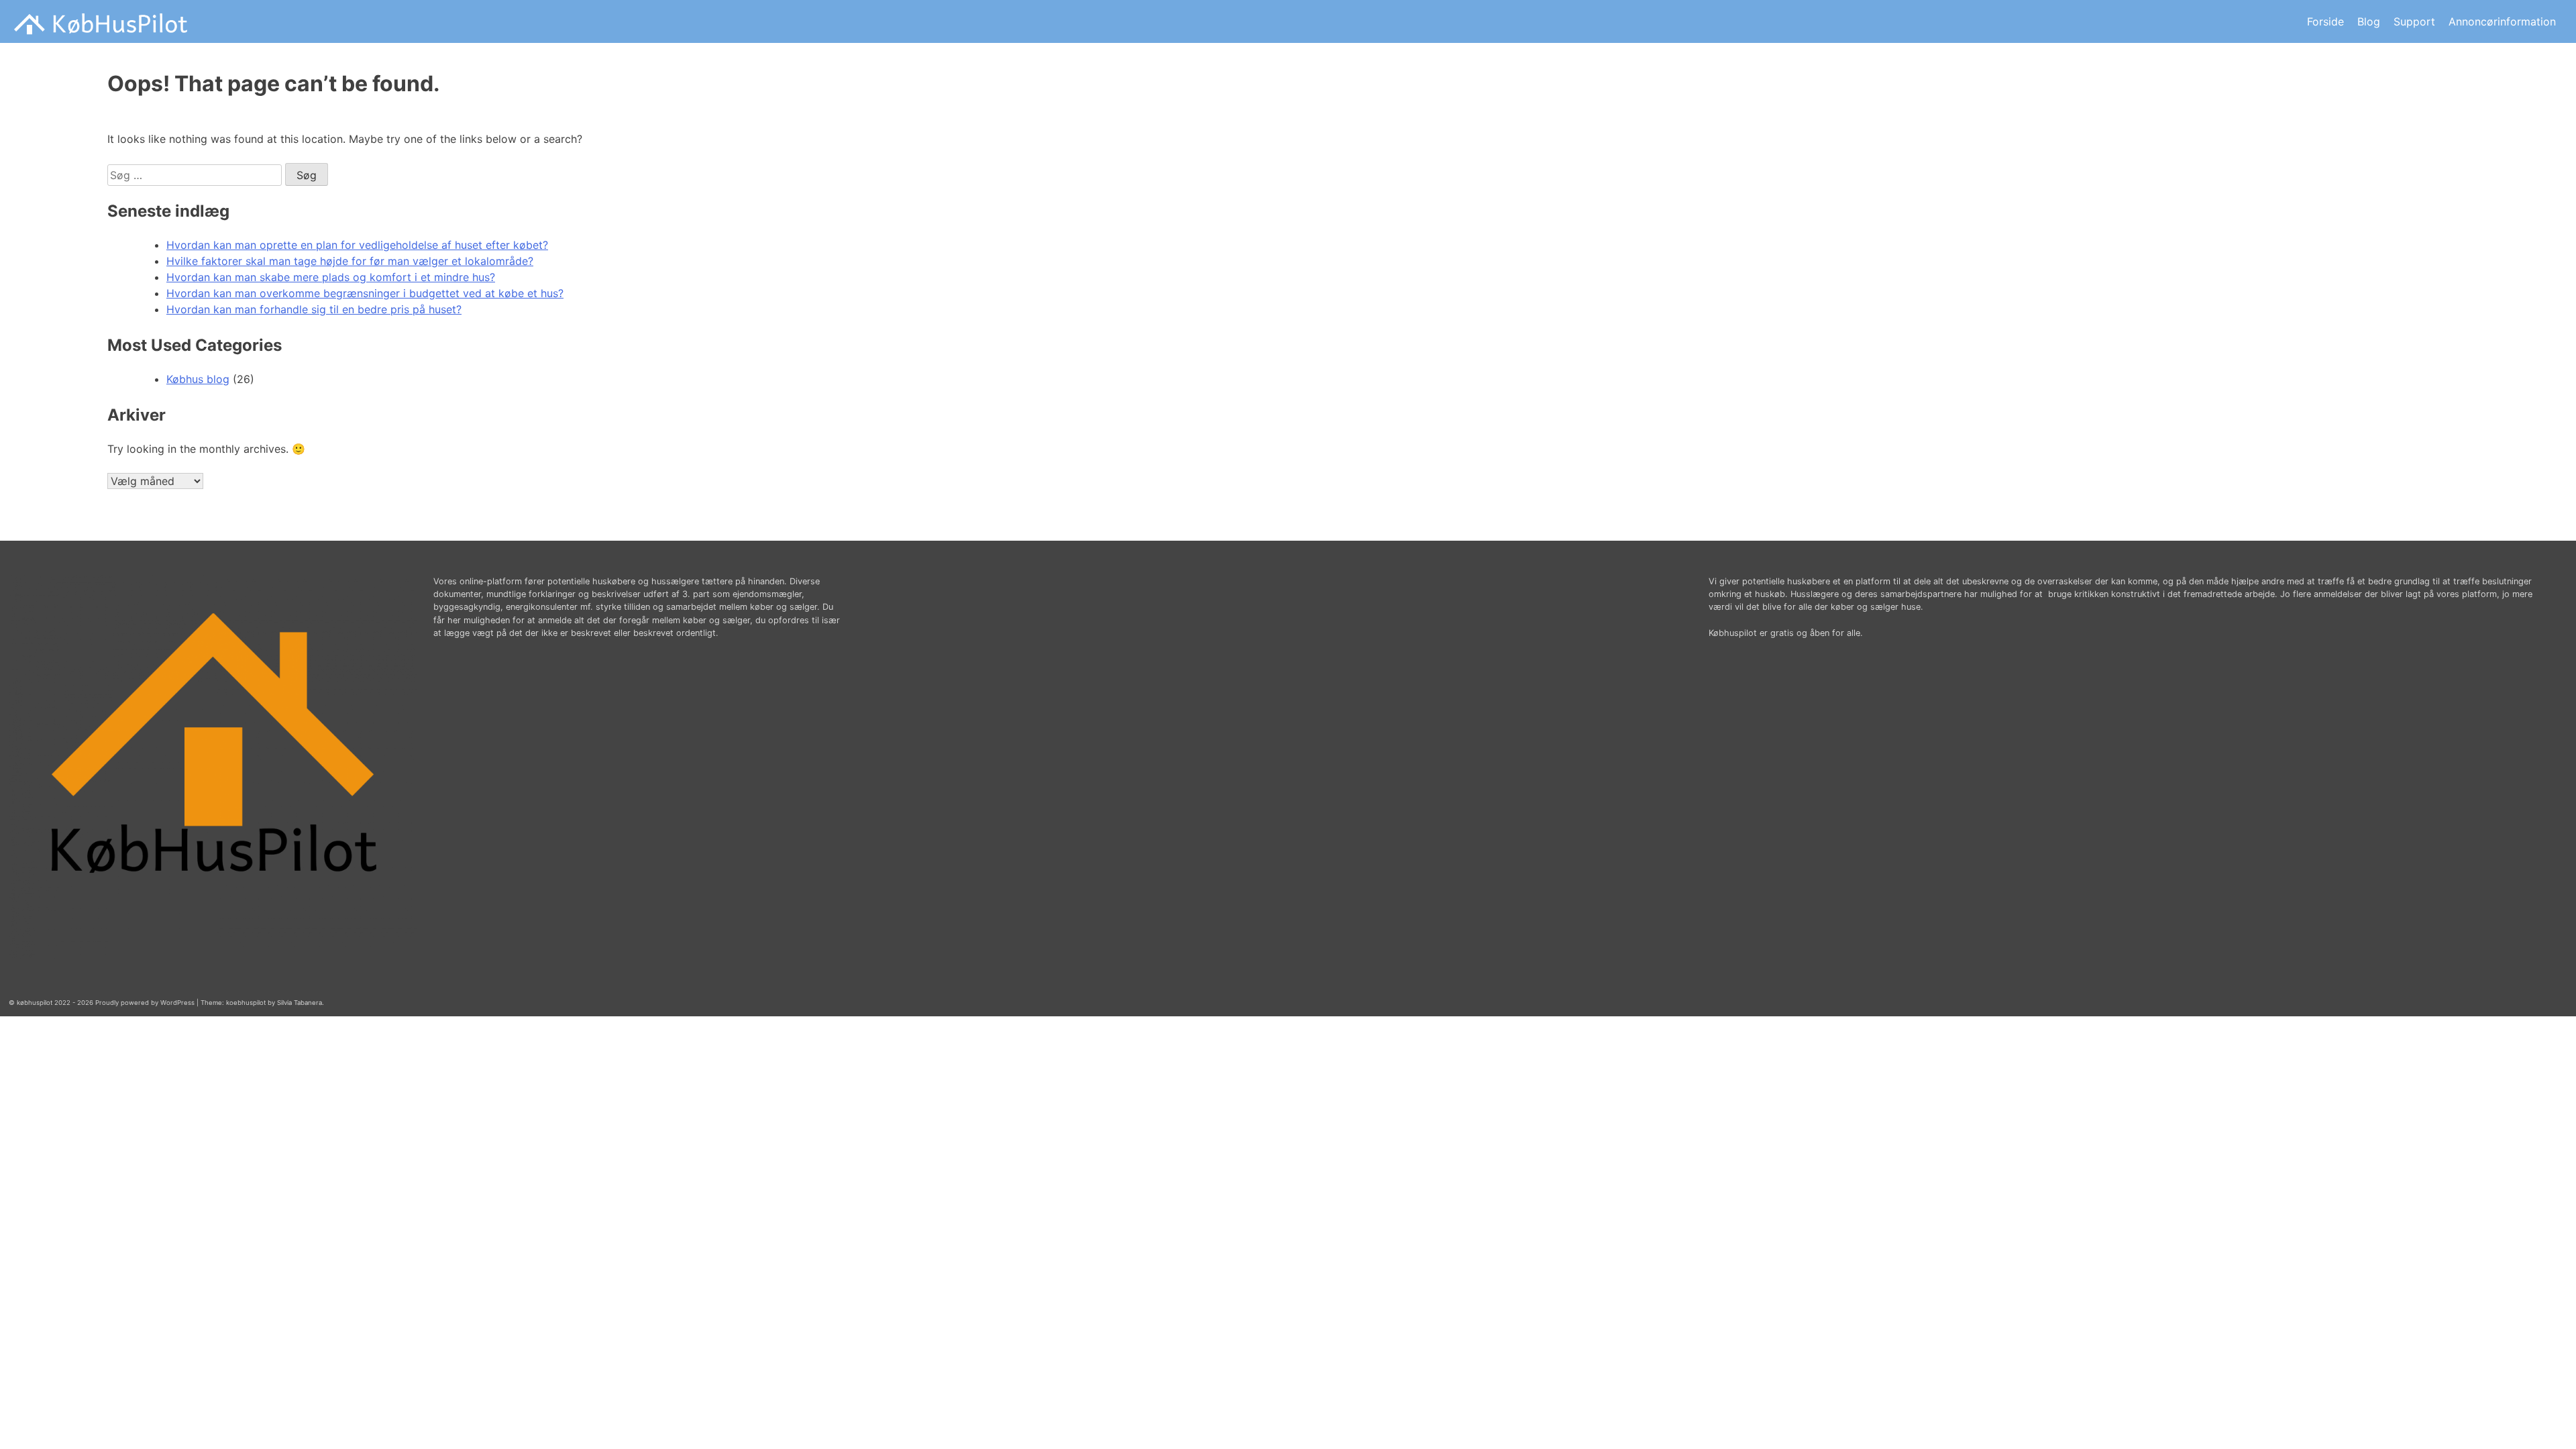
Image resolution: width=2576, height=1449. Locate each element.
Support (2414, 21)
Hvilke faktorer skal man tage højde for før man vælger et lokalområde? (350, 261)
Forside (2325, 21)
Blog (2369, 21)
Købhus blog (198, 379)
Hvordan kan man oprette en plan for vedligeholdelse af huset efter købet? (357, 245)
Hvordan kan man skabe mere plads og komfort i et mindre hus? (331, 277)
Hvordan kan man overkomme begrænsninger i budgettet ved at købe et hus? (365, 293)
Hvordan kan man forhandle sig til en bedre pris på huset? (314, 309)
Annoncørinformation (2502, 21)
